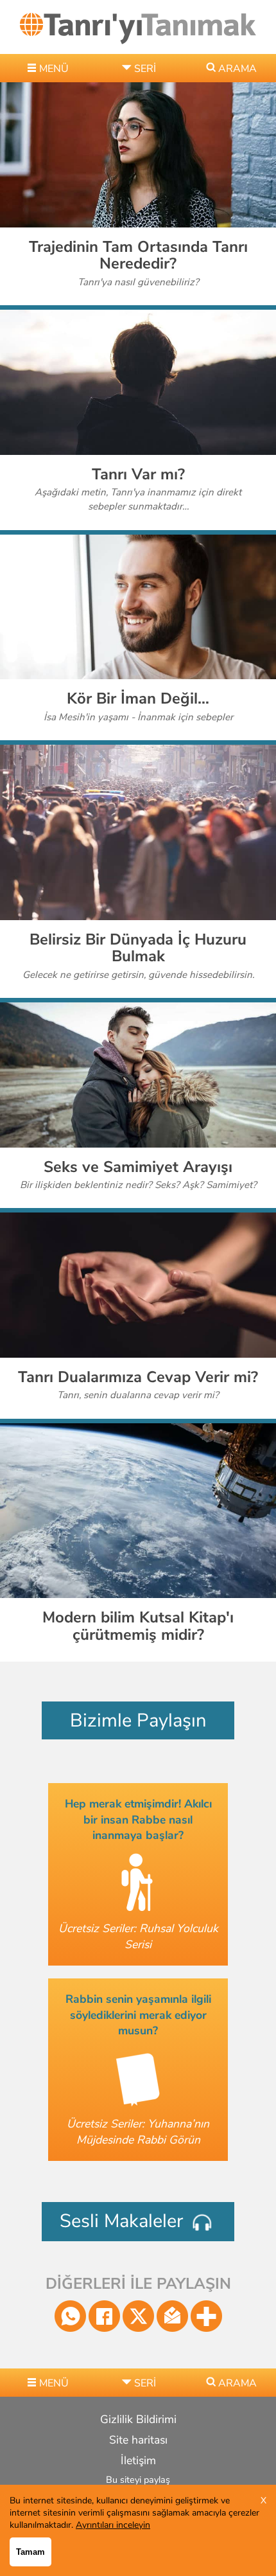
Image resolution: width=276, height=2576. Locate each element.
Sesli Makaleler (124, 2221)
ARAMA (237, 69)
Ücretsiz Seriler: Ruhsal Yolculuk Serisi (138, 1936)
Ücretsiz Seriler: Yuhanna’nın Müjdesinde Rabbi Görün (138, 2132)
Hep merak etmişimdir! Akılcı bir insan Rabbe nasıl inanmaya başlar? (138, 1819)
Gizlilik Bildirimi (138, 2419)
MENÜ (54, 69)
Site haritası (138, 2440)
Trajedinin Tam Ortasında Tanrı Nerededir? (138, 255)
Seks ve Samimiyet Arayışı (138, 1167)
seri (145, 69)
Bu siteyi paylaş (138, 2480)
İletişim (138, 2460)
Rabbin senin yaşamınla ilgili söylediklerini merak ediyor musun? (138, 2015)
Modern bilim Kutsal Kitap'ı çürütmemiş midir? (138, 1626)
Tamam (30, 2552)
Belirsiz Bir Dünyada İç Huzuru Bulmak (138, 948)
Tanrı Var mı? (138, 474)
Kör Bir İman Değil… (138, 698)
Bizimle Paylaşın (138, 1720)
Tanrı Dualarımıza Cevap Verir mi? (138, 1377)
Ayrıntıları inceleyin (113, 2525)
